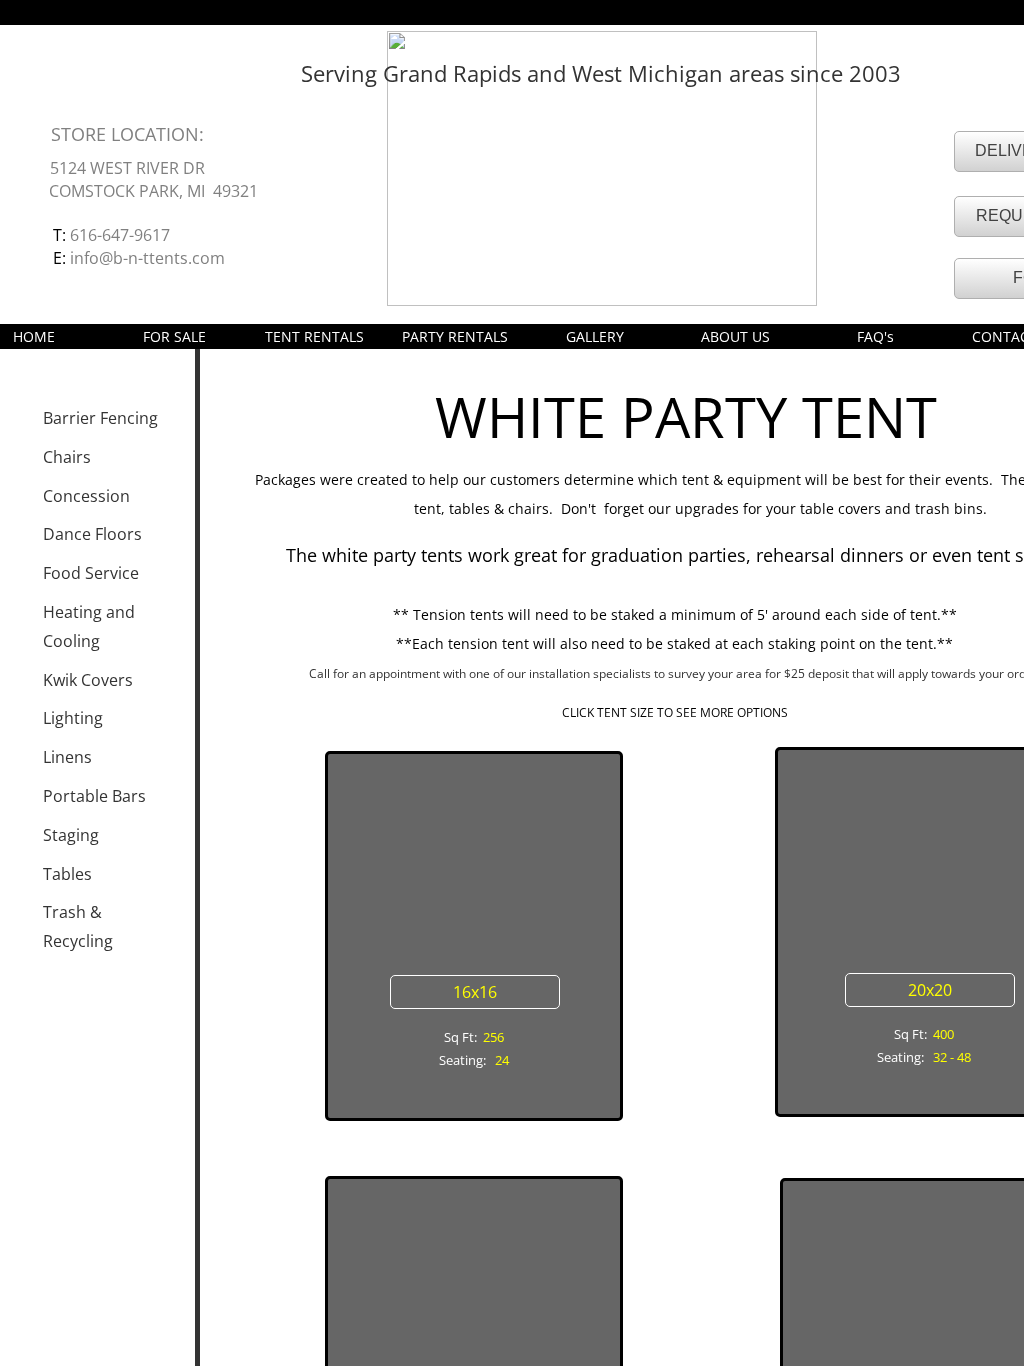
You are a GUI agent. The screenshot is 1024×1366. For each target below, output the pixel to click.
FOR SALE (174, 336)
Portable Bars (94, 796)
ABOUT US (735, 336)
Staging (71, 835)
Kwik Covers (88, 680)
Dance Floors (92, 534)
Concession (86, 496)
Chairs (67, 457)
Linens (67, 757)
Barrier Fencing (100, 418)
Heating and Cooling (89, 626)
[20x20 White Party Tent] (923, 848)
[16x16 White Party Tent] (472, 852)
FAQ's (875, 336)
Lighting (73, 718)
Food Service (91, 573)
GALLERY (595, 336)
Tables (67, 874)
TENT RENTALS (314, 336)
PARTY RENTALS (455, 336)
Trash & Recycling (78, 926)
